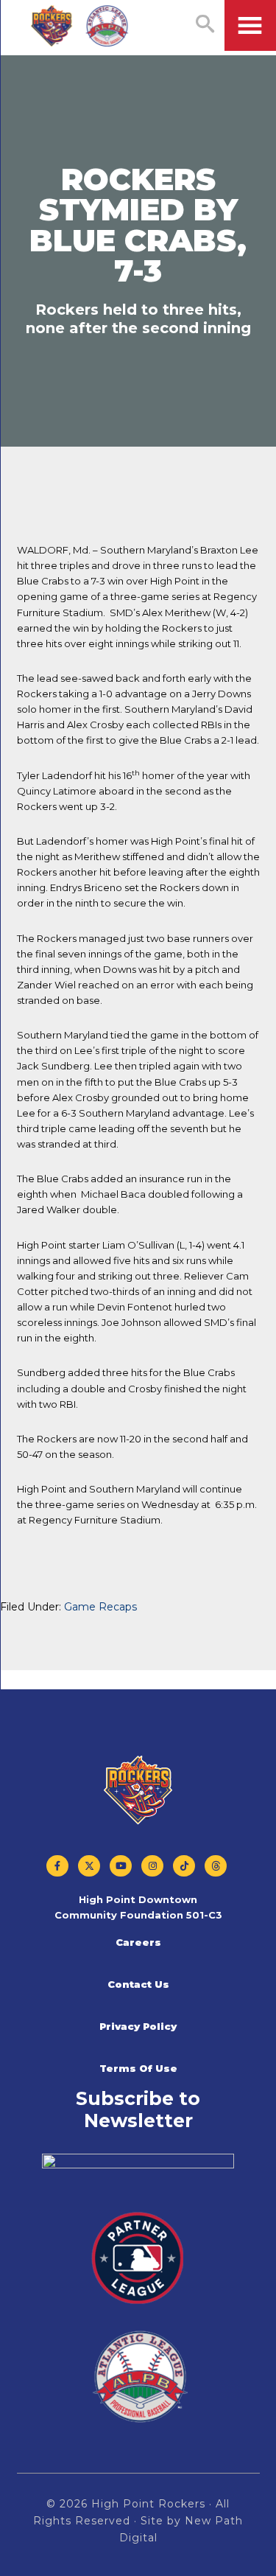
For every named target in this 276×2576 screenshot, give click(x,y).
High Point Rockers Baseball (80, 27)
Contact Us (138, 1984)
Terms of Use (138, 2068)
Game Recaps (100, 1607)
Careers (138, 1942)
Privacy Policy (138, 2026)
